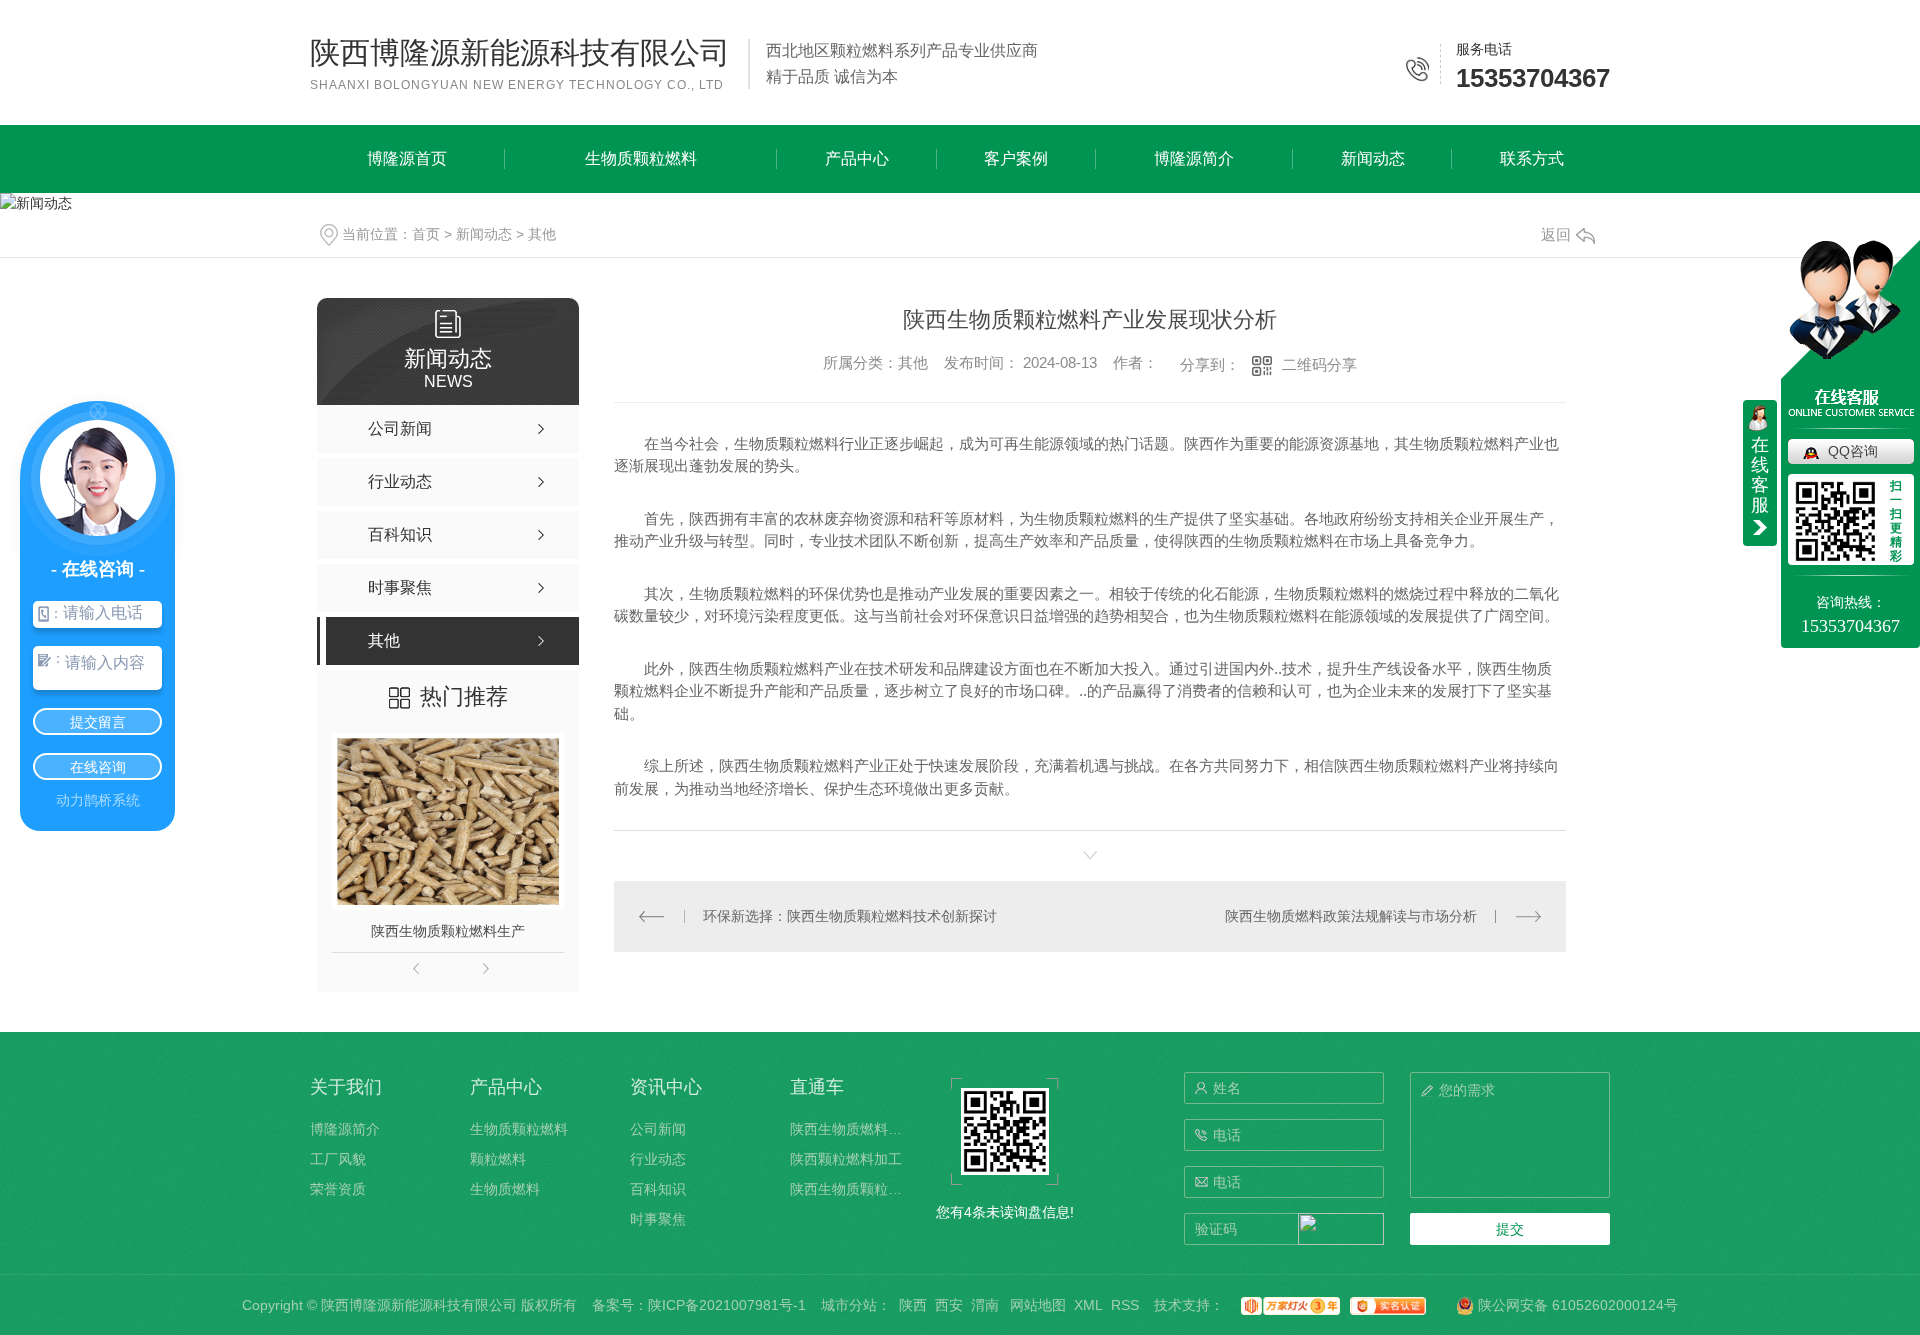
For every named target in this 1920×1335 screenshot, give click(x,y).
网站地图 (1038, 1305)
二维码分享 (1319, 364)
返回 (1556, 234)
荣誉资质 (338, 1189)
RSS (1125, 1305)
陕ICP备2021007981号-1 (727, 1305)
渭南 (985, 1305)
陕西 (913, 1305)
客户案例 (1016, 158)
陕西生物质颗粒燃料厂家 (850, 1189)
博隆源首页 (407, 158)
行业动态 (658, 1159)
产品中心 (857, 158)
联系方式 (1532, 158)
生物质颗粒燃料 (641, 158)
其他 (542, 234)
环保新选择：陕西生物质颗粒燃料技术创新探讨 (850, 916)
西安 (949, 1305)
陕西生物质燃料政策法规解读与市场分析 (1351, 916)
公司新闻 (658, 1129)
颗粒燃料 (498, 1159)
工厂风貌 (338, 1159)
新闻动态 (1373, 158)
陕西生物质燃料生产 (850, 1129)
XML (1088, 1305)
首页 (426, 234)
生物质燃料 (505, 1189)
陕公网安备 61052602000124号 (1576, 1305)
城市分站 (849, 1305)
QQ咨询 (1853, 451)
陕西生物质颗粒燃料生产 (448, 931)
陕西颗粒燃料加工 (846, 1159)
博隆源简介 (1194, 158)
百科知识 (658, 1189)
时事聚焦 (658, 1219)
